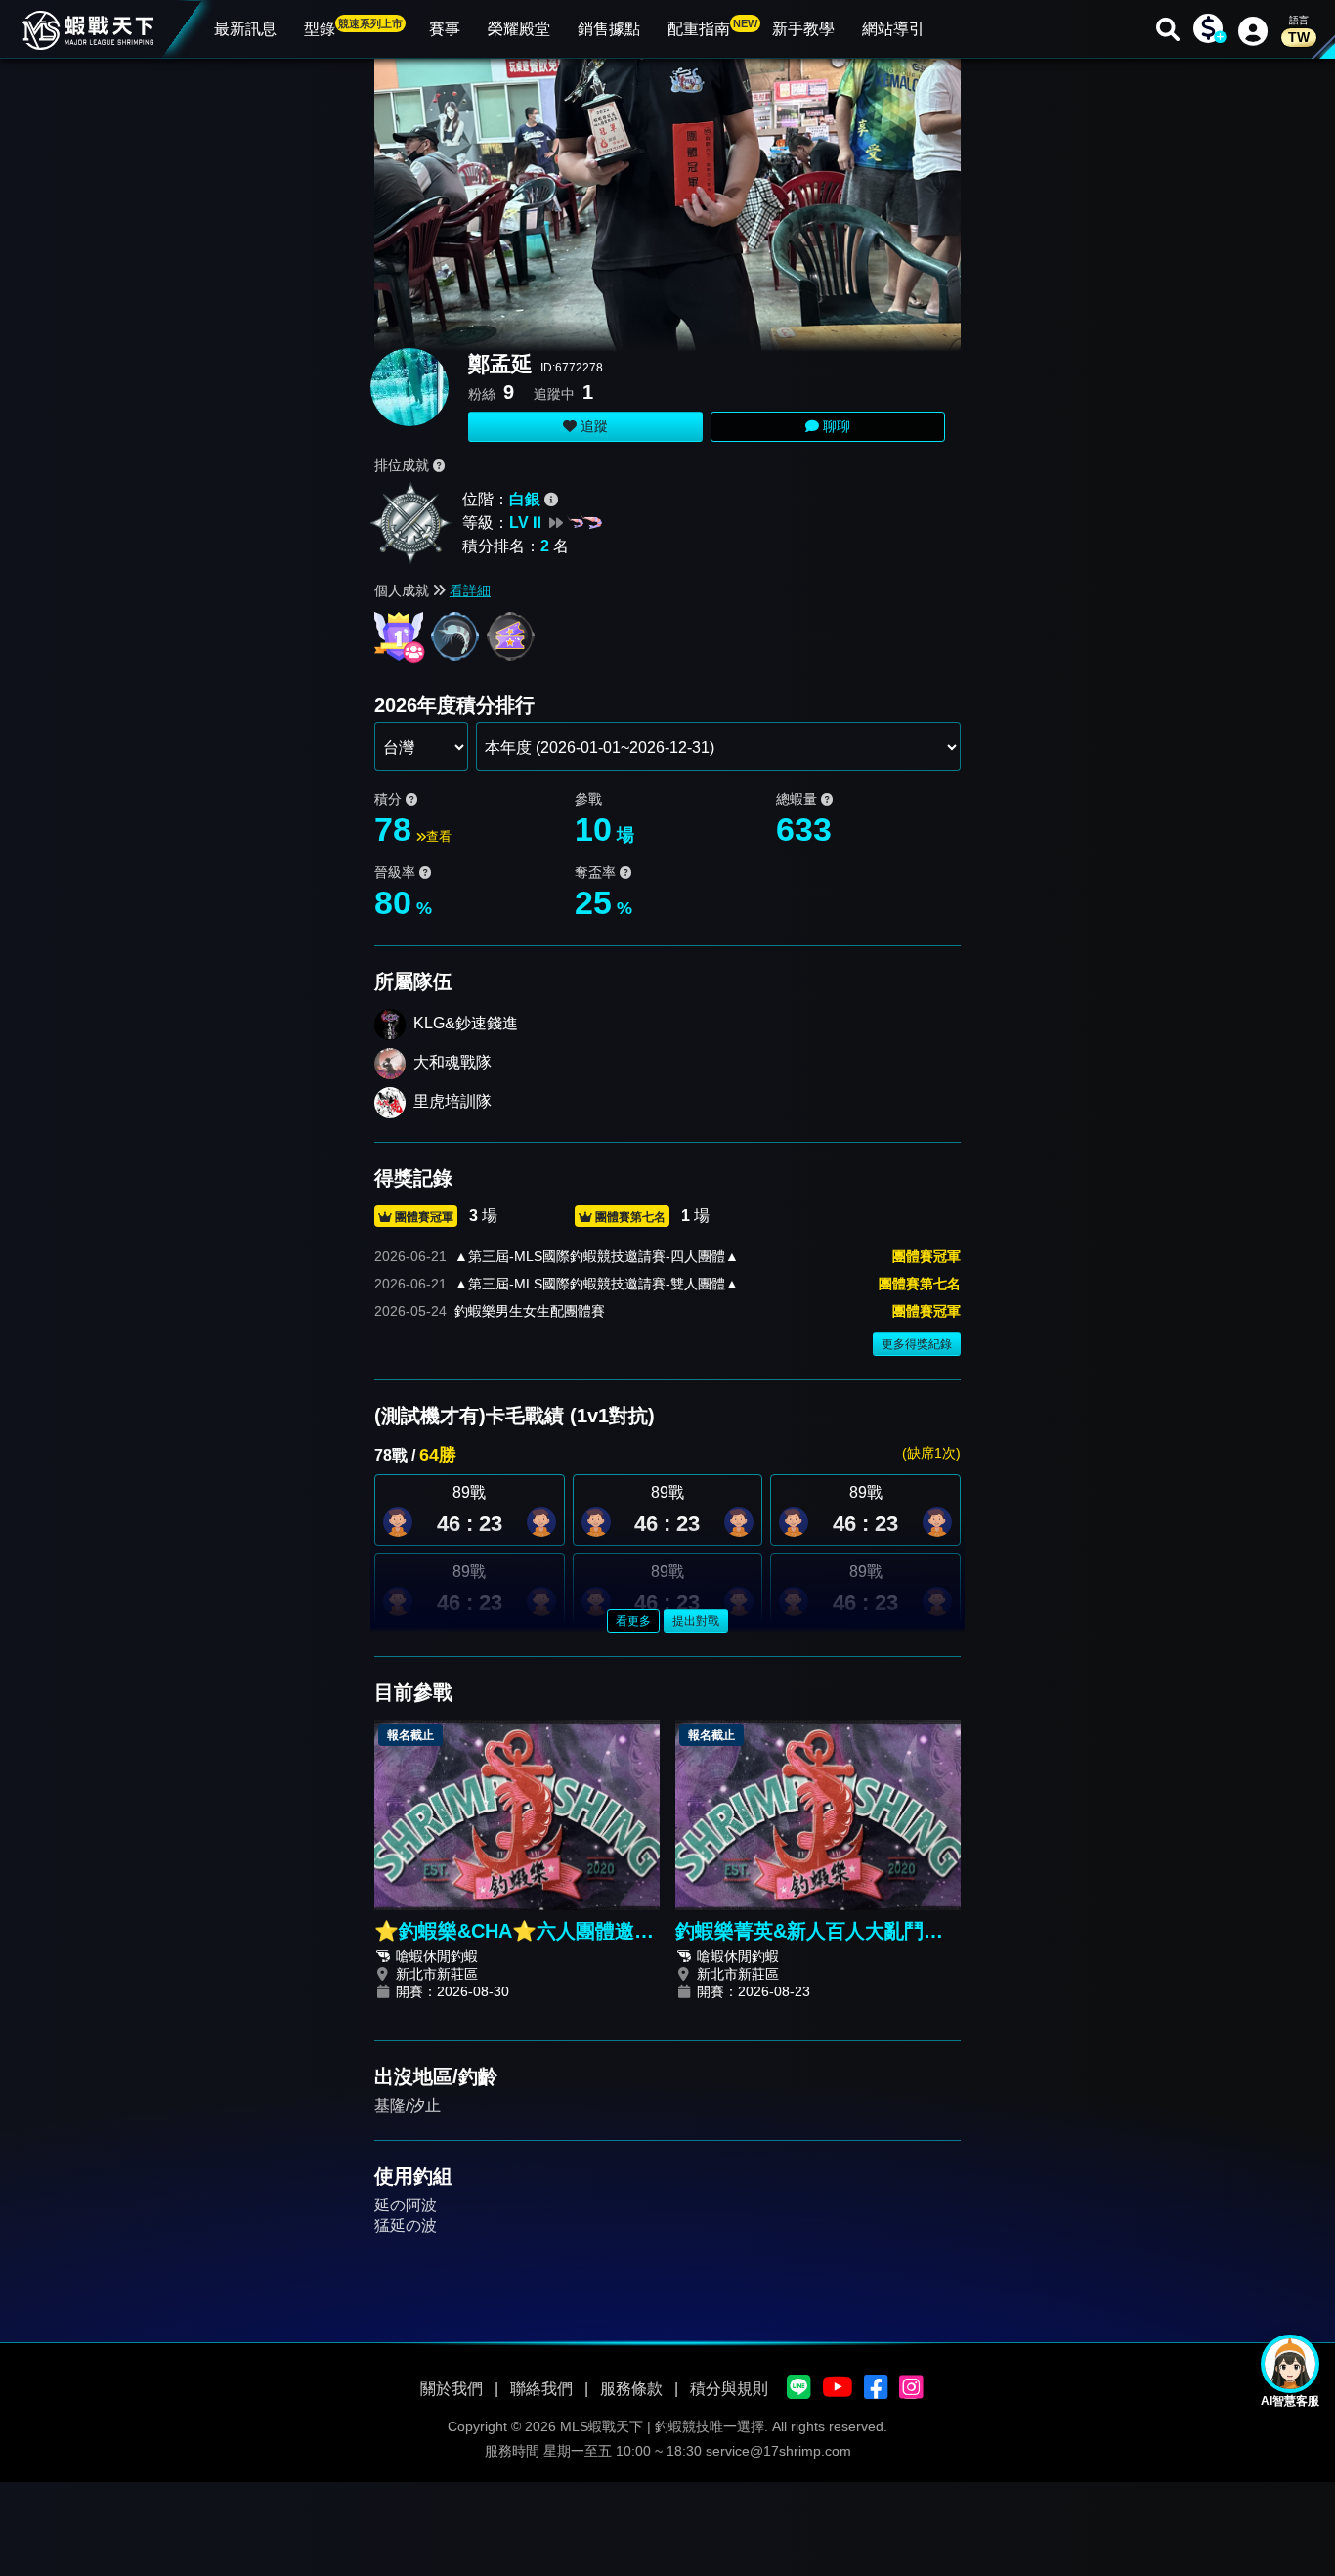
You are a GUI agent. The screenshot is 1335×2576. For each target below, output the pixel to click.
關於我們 (452, 2389)
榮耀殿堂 (519, 29)
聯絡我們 (541, 2389)
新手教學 (803, 29)
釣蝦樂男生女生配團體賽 (530, 1311)
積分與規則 (729, 2389)
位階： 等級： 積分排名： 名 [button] (516, 523)
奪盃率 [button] (597, 872)
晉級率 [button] (397, 872)
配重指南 (712, 27)
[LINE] (799, 2388)
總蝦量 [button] (798, 799)
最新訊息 (245, 29)
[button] (541, 1522)
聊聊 (835, 426)
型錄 (353, 27)
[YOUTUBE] (838, 2388)
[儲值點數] (1208, 29)
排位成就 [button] (404, 465)
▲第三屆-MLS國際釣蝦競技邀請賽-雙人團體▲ (597, 1284)
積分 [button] (390, 799)
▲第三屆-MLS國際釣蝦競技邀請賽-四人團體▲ (597, 1256)
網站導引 (893, 29)
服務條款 (631, 2389)
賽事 (445, 29)
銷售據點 (609, 29)
